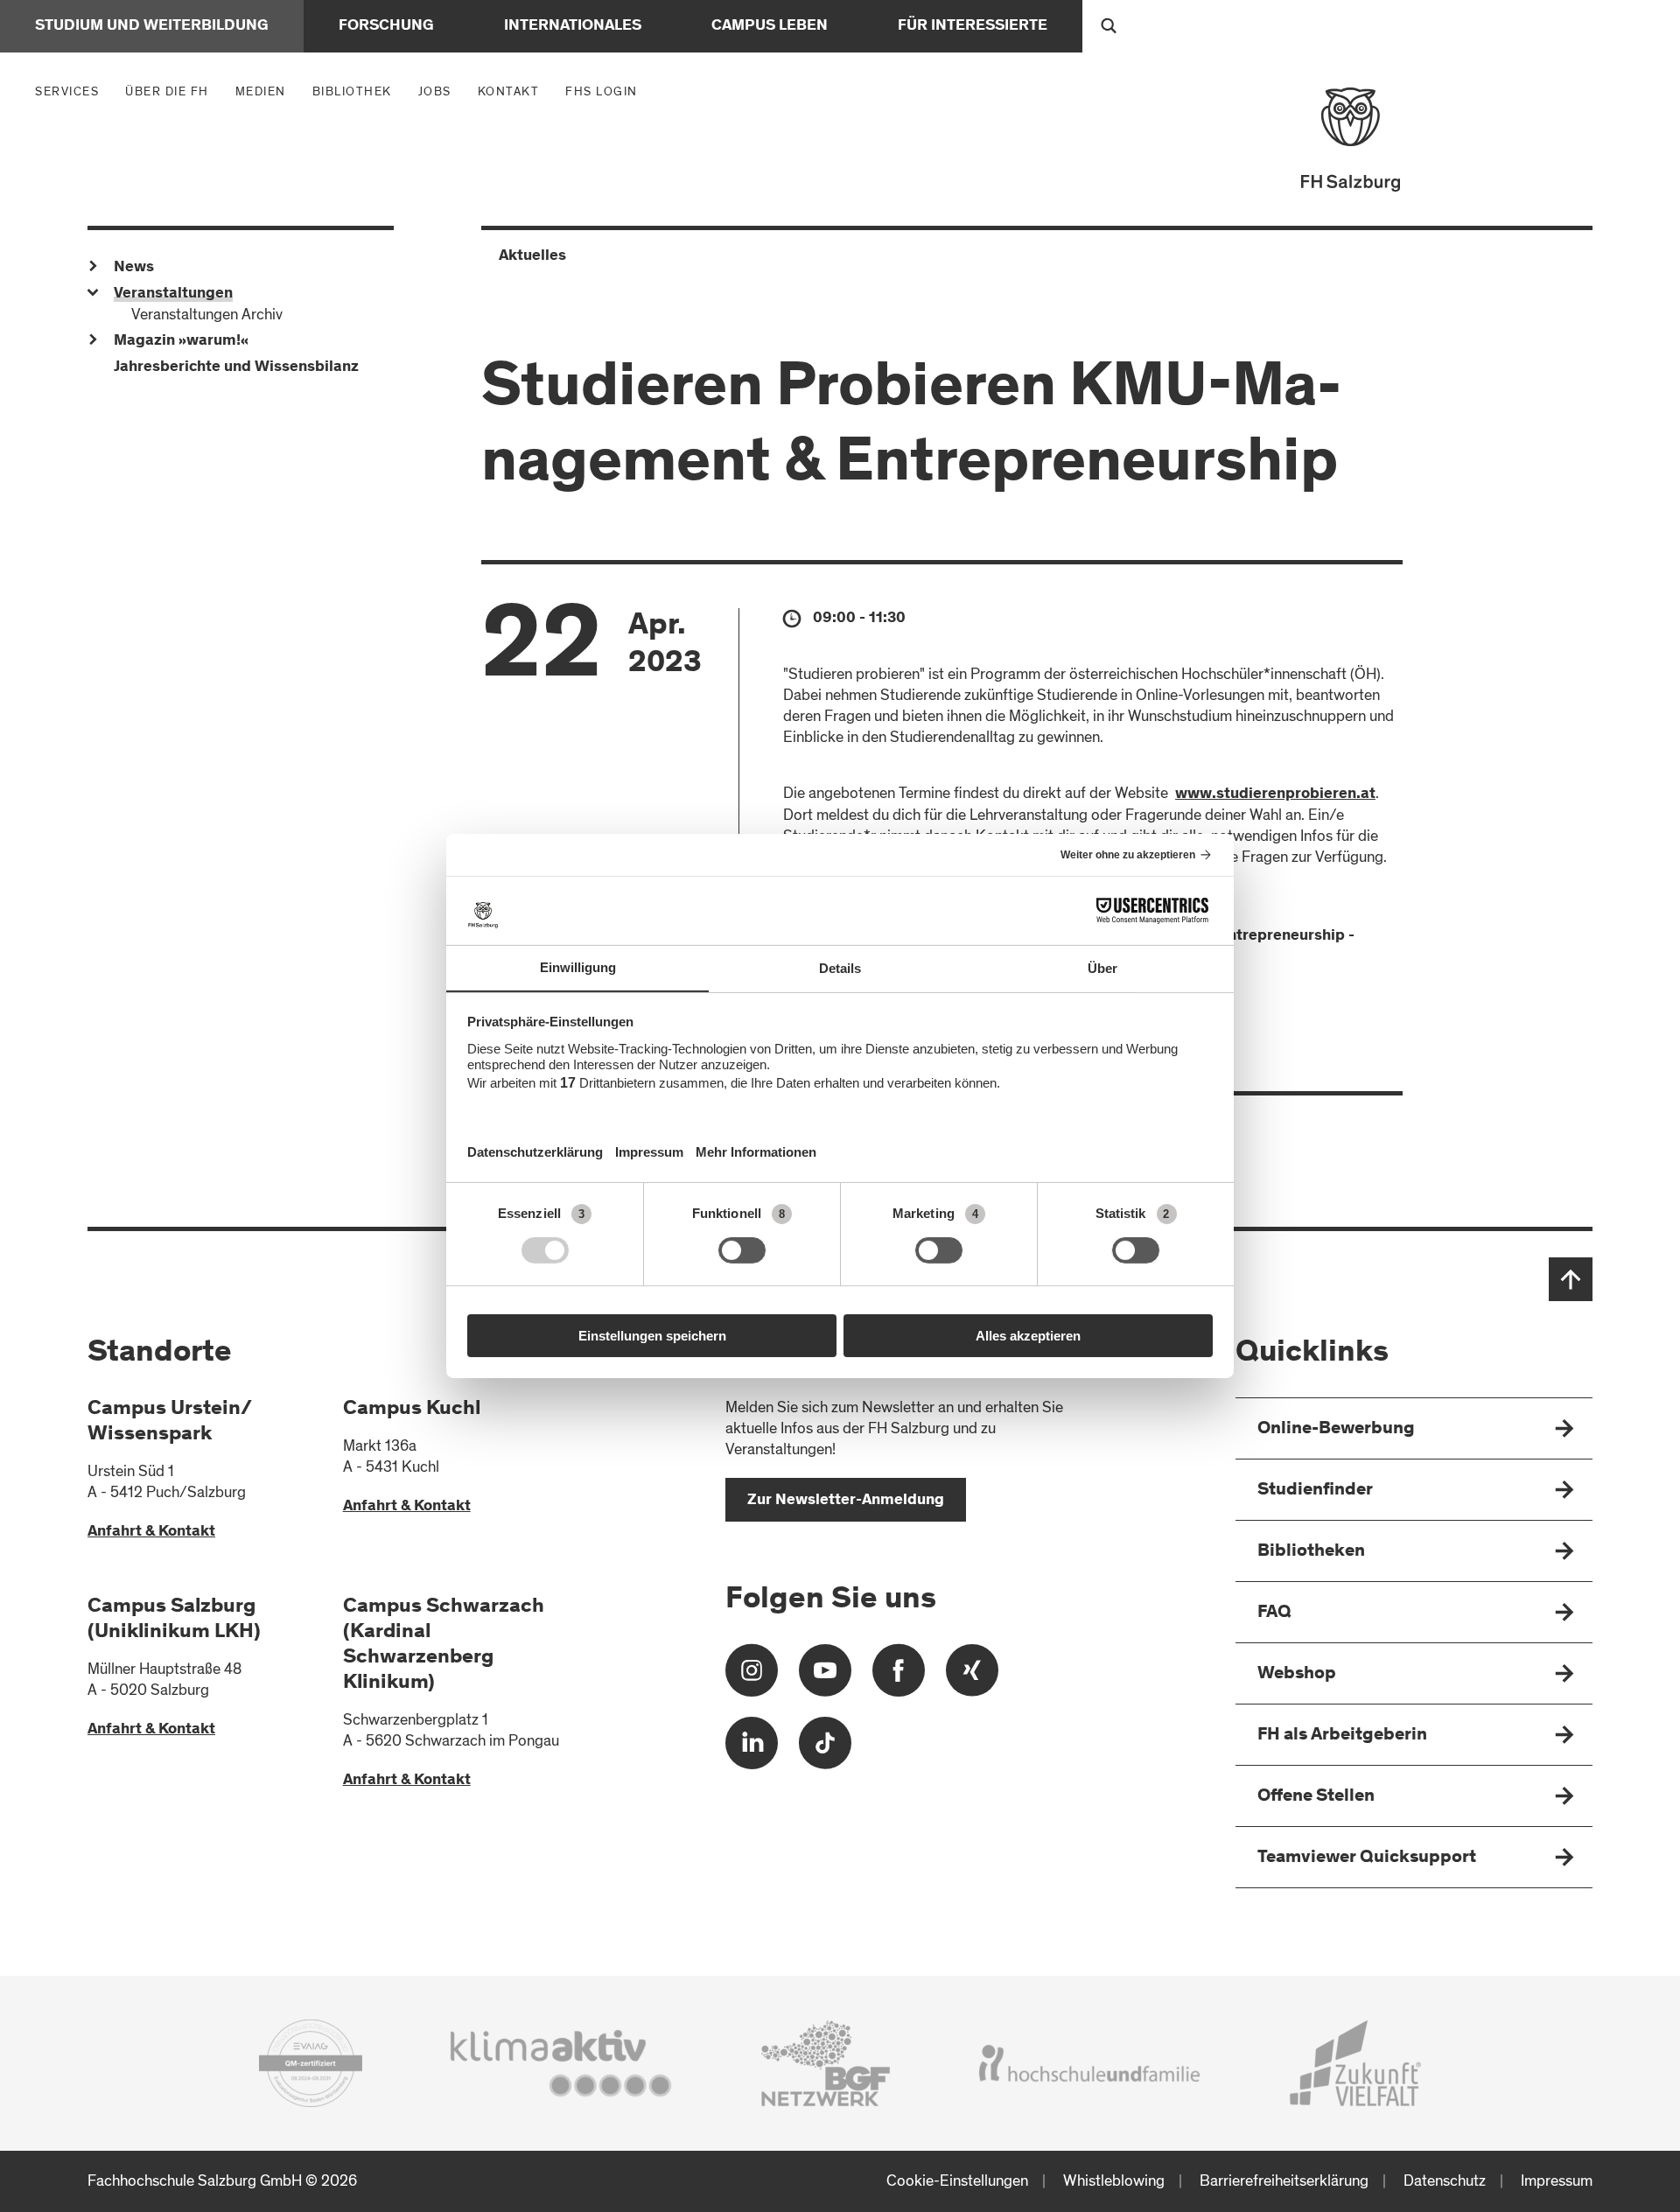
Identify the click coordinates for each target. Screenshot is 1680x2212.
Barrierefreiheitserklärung (1284, 2181)
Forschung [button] (386, 26)
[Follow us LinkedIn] (752, 1750)
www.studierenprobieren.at (1275, 794)
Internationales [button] (573, 26)
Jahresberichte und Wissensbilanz (236, 367)
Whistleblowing (1114, 2181)
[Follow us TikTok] (825, 1750)
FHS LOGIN (602, 91)
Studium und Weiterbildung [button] (152, 26)
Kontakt (509, 91)
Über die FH (171, 91)
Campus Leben (770, 26)
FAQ (1274, 1613)
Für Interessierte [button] (973, 26)
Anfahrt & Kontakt (151, 1532)
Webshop (1297, 1674)
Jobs (435, 91)
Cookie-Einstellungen (957, 2181)
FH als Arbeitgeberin (1342, 1736)
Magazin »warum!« (181, 341)
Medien (265, 91)
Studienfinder (1315, 1491)
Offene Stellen (1316, 1797)
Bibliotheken (1311, 1552)
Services (71, 91)
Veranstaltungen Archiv (207, 315)
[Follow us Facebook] (899, 1677)
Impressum (1557, 2181)
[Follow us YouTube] (825, 1677)
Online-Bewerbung (1336, 1429)
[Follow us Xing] (972, 1677)
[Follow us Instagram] (752, 1677)
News (134, 268)
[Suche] (1109, 26)
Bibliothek (352, 91)
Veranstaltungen (173, 294)
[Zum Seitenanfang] (1571, 1279)
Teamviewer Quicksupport (1367, 1858)
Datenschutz (1445, 2181)
